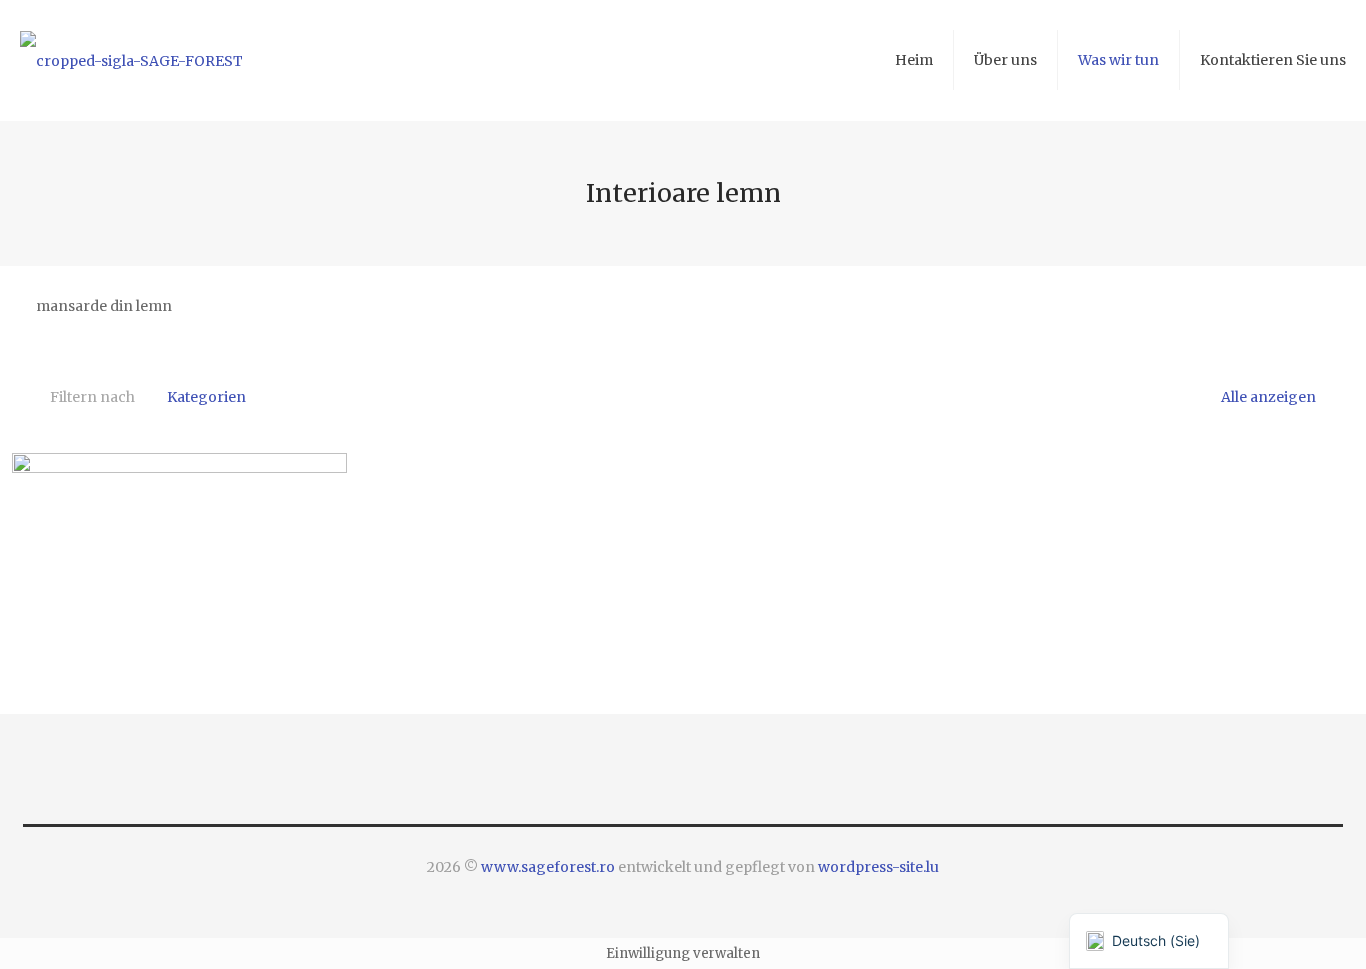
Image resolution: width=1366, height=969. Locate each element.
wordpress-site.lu (878, 867)
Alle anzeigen (1267, 397)
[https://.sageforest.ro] (131, 60)
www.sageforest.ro (548, 867)
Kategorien (206, 397)
